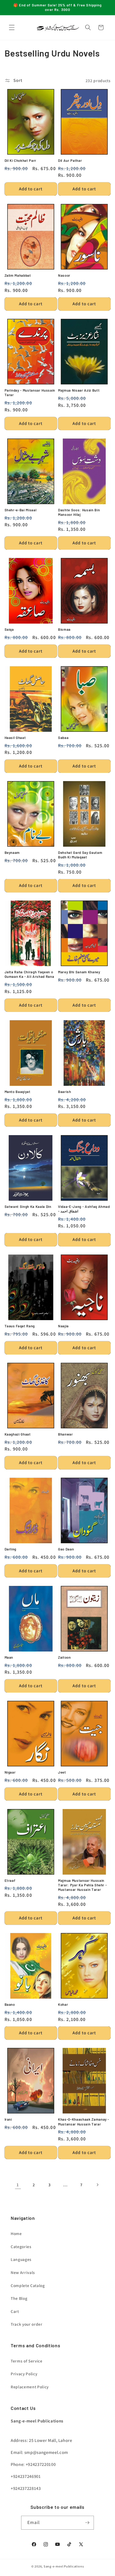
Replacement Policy (30, 2387)
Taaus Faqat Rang (20, 1326)
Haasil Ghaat (15, 738)
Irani (8, 2119)
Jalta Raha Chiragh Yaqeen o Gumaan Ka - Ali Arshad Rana (29, 974)
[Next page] (97, 2185)
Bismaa (64, 629)
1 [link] (18, 2185)
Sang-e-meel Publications (64, 2566)
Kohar (63, 2004)
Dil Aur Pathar (70, 160)
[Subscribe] (87, 2523)
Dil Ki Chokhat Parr (21, 160)
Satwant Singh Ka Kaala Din (28, 1207)
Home (16, 2233)
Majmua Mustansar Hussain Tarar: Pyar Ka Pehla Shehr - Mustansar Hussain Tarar (82, 1885)
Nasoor (64, 275)
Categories (21, 2247)
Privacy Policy (24, 2374)
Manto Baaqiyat (18, 1092)
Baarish (65, 1092)
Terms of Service (27, 2361)
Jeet (62, 1772)
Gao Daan (66, 1549)
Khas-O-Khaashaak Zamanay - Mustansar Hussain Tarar (84, 2122)
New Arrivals (23, 2272)
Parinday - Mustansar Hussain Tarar (30, 393)
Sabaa (63, 738)
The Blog (19, 2298)
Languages (21, 2259)
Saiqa (9, 629)
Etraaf (10, 1880)
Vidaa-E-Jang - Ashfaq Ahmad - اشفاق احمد (84, 1209)
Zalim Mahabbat (18, 275)
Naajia (63, 1326)
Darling (11, 1549)
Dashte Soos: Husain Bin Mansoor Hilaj (79, 512)
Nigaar (10, 1772)
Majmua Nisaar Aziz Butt (79, 390)
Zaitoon (64, 1657)
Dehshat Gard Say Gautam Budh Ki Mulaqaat (80, 855)
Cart (15, 2311)
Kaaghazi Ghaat (18, 1434)
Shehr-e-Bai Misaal (21, 510)
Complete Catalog (28, 2285)
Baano (10, 2004)
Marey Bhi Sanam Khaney (79, 972)
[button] (12, 27)
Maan (9, 1657)
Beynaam (12, 853)
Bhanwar (66, 1434)
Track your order (27, 2324)
